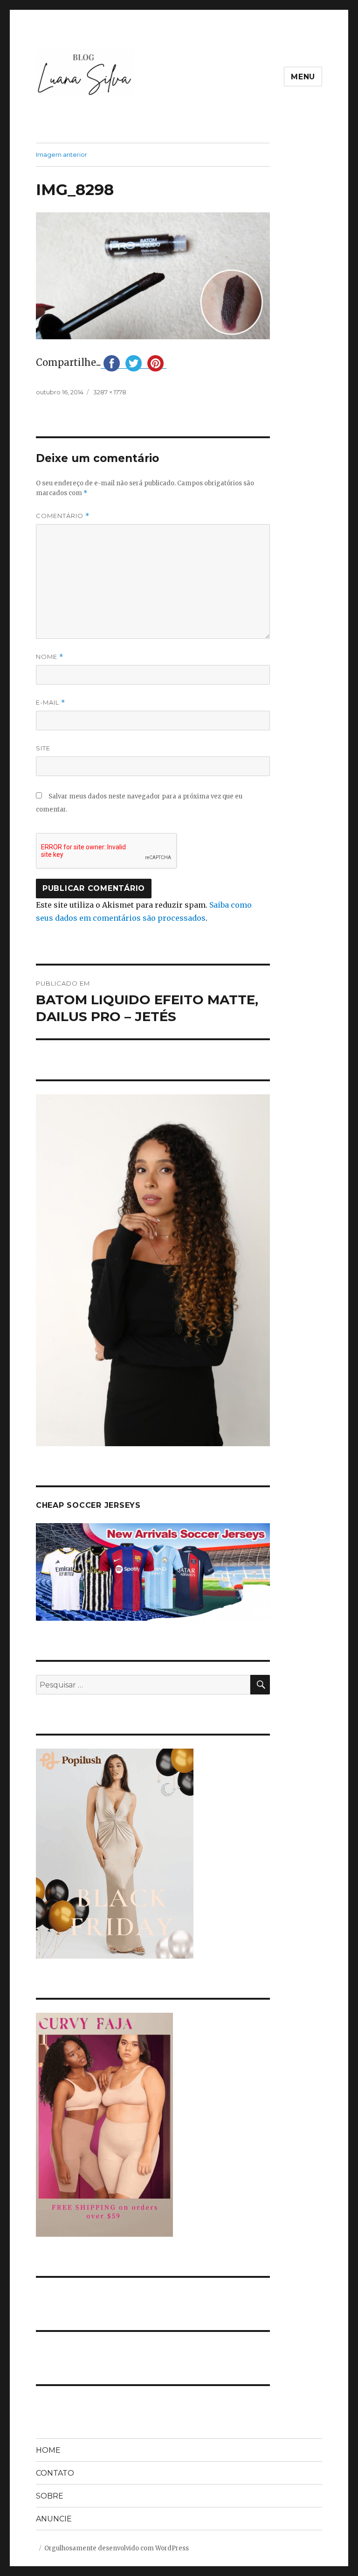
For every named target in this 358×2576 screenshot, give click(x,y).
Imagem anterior (62, 154)
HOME (48, 2450)
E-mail (51, 703)
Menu (303, 77)
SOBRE (50, 2496)
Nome (50, 657)
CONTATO (55, 2473)
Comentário (63, 516)
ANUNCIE (54, 2519)
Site (43, 748)
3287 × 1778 (110, 392)
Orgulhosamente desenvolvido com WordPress (117, 2548)
